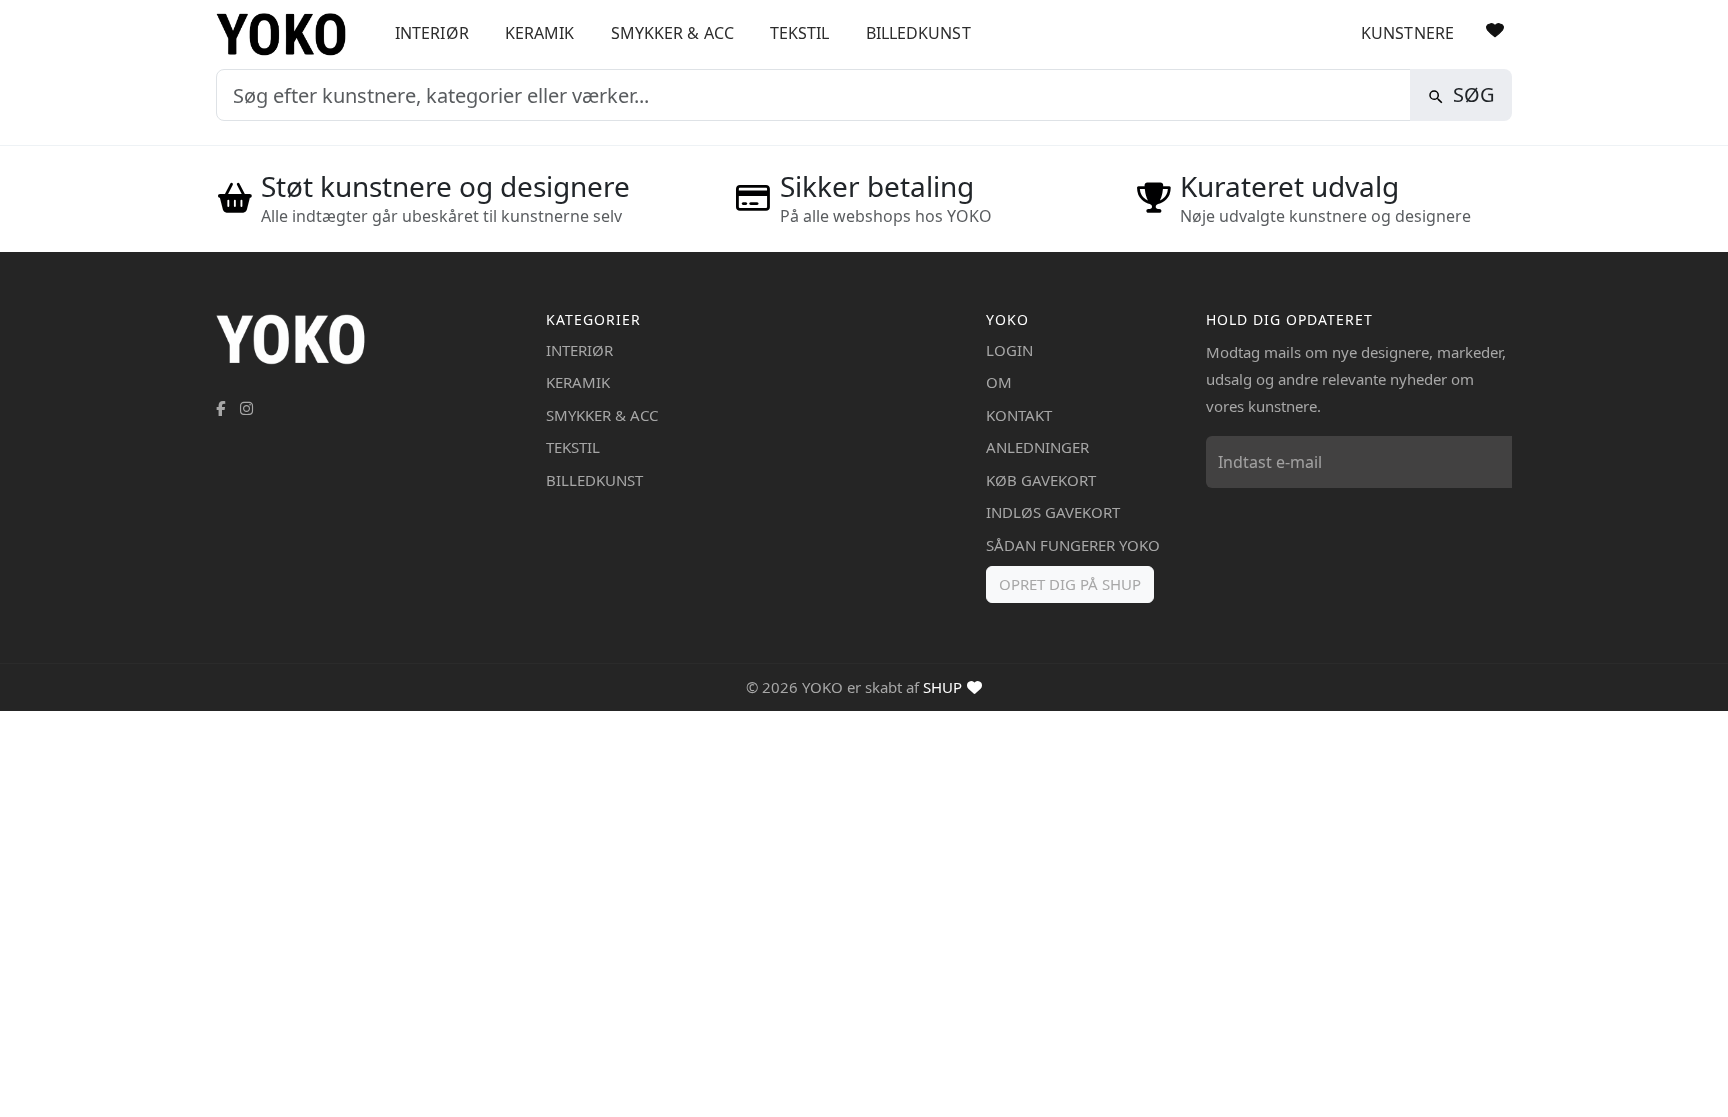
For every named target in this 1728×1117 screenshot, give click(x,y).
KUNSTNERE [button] (1407, 33)
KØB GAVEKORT (1041, 480)
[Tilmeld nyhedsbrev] (1492, 462)
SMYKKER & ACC (672, 33)
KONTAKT (1019, 415)
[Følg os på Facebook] (220, 408)
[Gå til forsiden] (288, 34)
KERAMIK (540, 33)
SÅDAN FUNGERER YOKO (1073, 545)
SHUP (942, 687)
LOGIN (1009, 350)
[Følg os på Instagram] (246, 408)
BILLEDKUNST (918, 33)
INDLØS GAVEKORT (1053, 512)
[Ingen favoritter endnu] (1495, 30)
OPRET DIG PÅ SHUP (1070, 584)
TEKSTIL (800, 33)
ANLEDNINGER (1037, 447)
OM (999, 382)
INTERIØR (432, 33)
